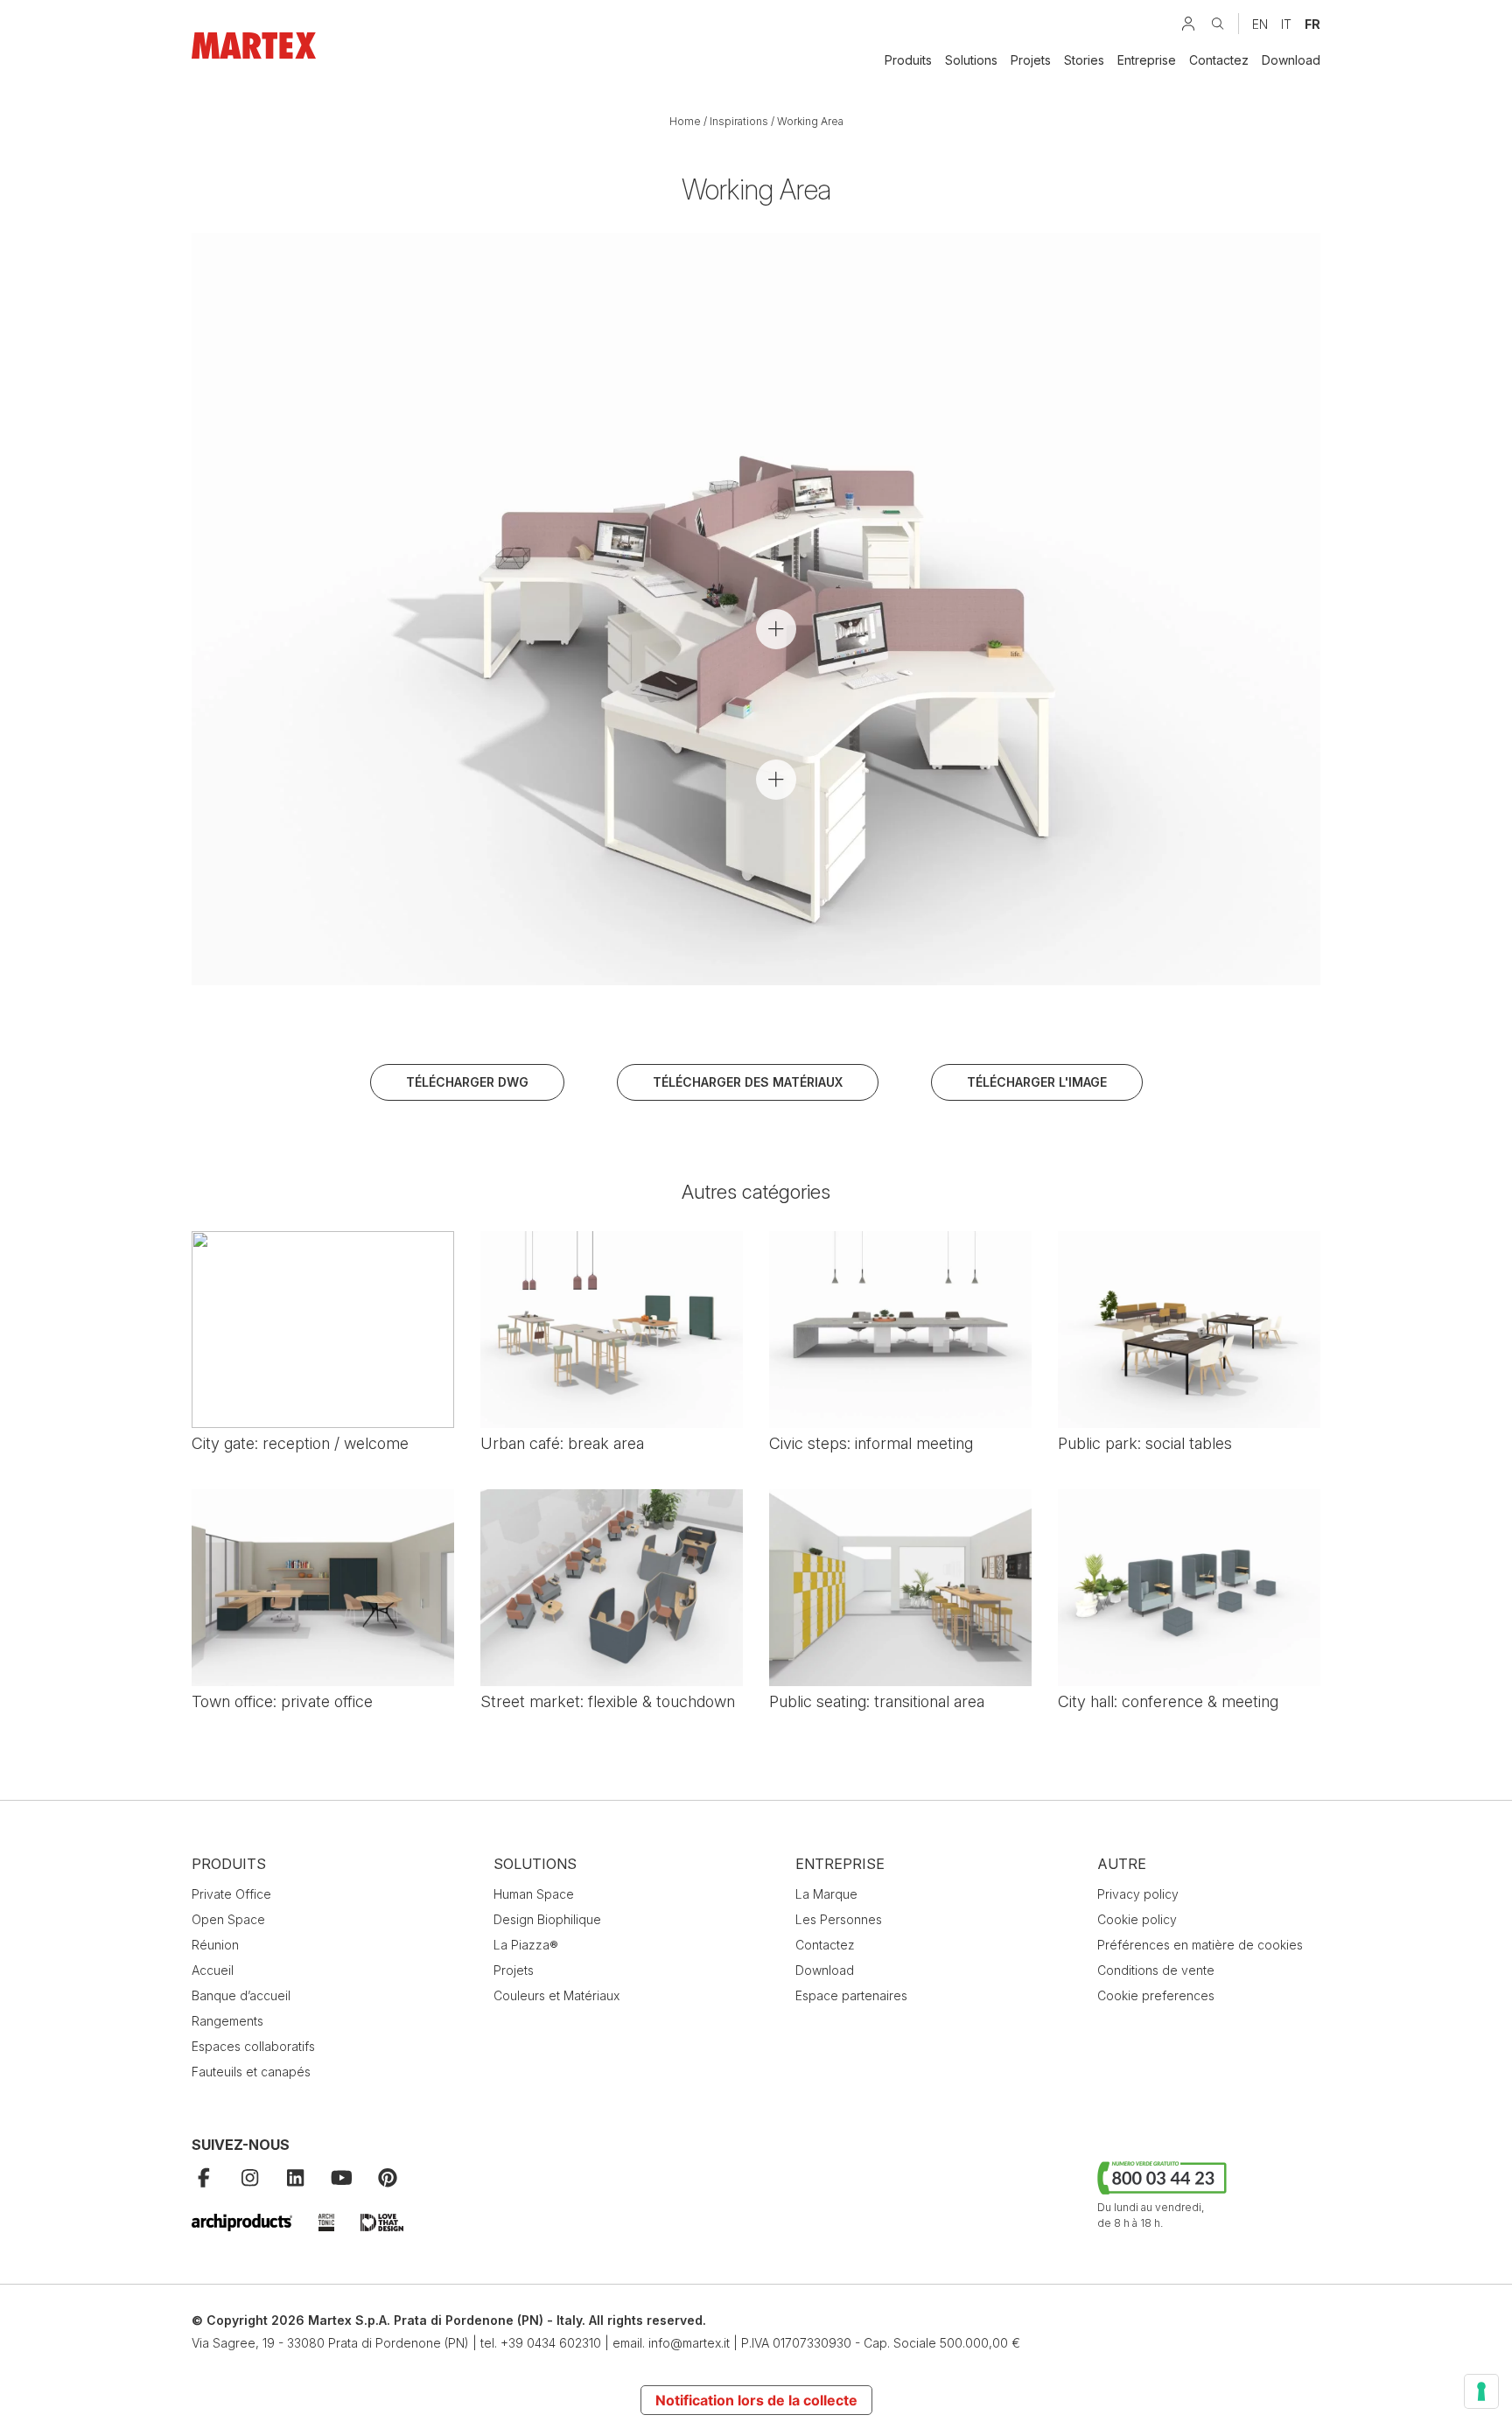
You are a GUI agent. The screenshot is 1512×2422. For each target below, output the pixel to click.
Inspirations (739, 121)
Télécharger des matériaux (748, 1082)
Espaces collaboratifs (253, 2046)
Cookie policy (1137, 1919)
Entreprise (1147, 60)
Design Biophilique (547, 1919)
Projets (1031, 60)
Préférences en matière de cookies (1200, 1945)
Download (1291, 60)
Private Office (231, 1894)
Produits (908, 60)
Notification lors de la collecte (756, 2400)
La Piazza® (526, 1945)
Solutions (971, 60)
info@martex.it (689, 2343)
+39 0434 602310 (551, 2343)
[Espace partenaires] (1188, 24)
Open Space (228, 1919)
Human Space (534, 1894)
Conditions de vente (1156, 1970)
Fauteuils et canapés (251, 2072)
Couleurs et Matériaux (556, 1995)
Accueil (213, 1970)
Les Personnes (839, 1919)
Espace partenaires (851, 1995)
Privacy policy (1138, 1894)
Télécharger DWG (467, 1082)
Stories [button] (1084, 60)
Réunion (215, 1945)
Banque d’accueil (241, 1995)
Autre (1122, 1864)
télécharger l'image (1037, 1082)
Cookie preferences (1156, 1995)
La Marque (826, 1894)
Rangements (227, 2021)
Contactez (1219, 60)
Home (685, 121)
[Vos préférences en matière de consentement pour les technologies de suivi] (1481, 2391)
